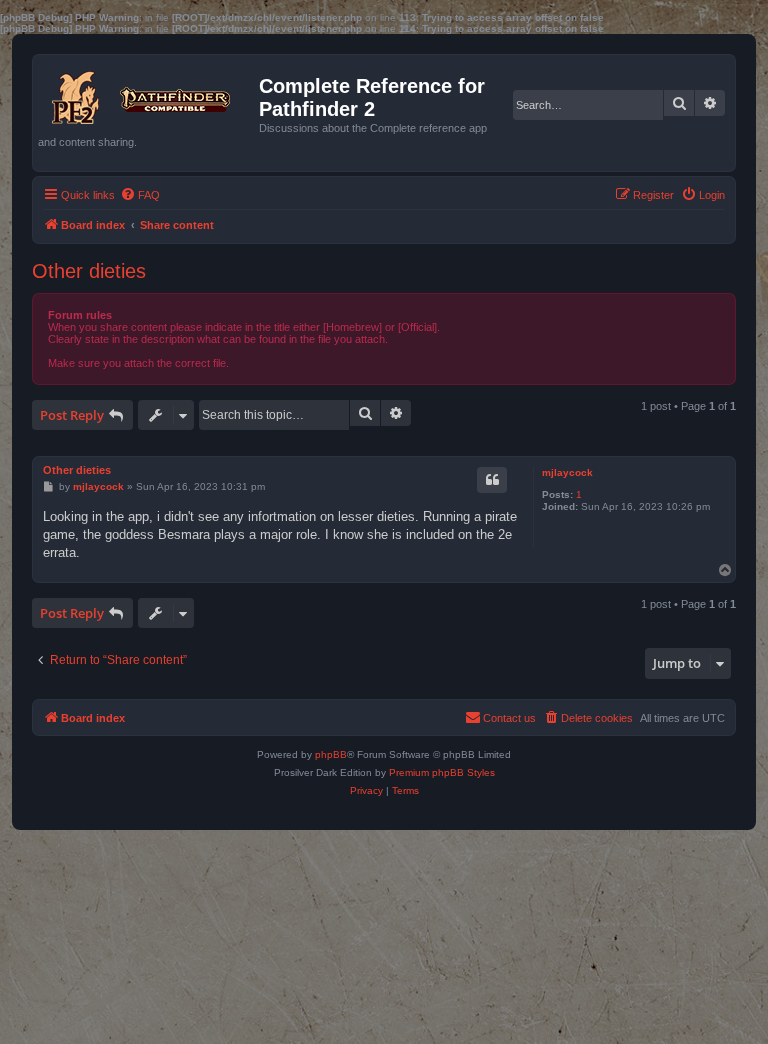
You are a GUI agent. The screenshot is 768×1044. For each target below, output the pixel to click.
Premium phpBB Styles (442, 772)
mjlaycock (567, 472)
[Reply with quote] (492, 480)
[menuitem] (140, 195)
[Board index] (148, 93)
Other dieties (89, 271)
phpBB (331, 754)
